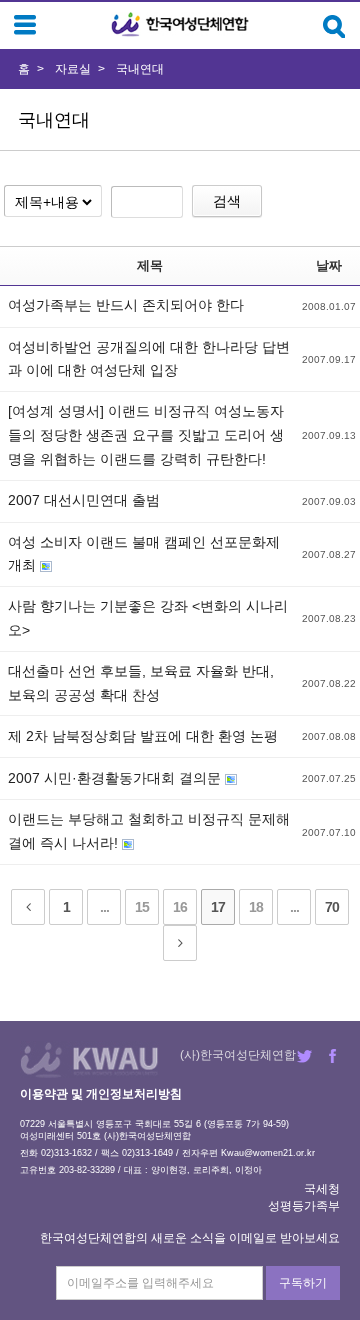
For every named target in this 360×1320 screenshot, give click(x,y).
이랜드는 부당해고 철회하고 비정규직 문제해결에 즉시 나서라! (149, 831)
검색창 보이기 (334, 26)
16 (180, 907)
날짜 (329, 265)
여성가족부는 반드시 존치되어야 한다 (126, 305)
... (104, 907)
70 (332, 907)
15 (142, 907)
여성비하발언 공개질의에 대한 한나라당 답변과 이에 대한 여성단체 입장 (149, 359)
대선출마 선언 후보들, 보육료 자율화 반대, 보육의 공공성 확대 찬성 (141, 683)
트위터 (304, 1056)
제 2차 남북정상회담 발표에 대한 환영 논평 (143, 736)
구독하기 (303, 1283)
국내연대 (140, 69)
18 (256, 907)
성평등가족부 (304, 1206)
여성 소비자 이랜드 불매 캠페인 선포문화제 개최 (144, 554)
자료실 (73, 69)
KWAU (89, 1059)
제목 (150, 265)
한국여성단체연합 (180, 24)
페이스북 (332, 1056)
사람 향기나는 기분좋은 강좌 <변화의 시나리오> (148, 618)
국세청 (322, 1189)
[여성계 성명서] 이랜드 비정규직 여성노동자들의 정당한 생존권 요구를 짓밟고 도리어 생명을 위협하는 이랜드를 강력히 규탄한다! (146, 435)
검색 (227, 201)
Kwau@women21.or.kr (268, 1153)
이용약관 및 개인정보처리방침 (101, 1094)
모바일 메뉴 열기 (25, 25)
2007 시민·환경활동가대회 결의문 (116, 778)
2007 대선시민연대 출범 (84, 500)
